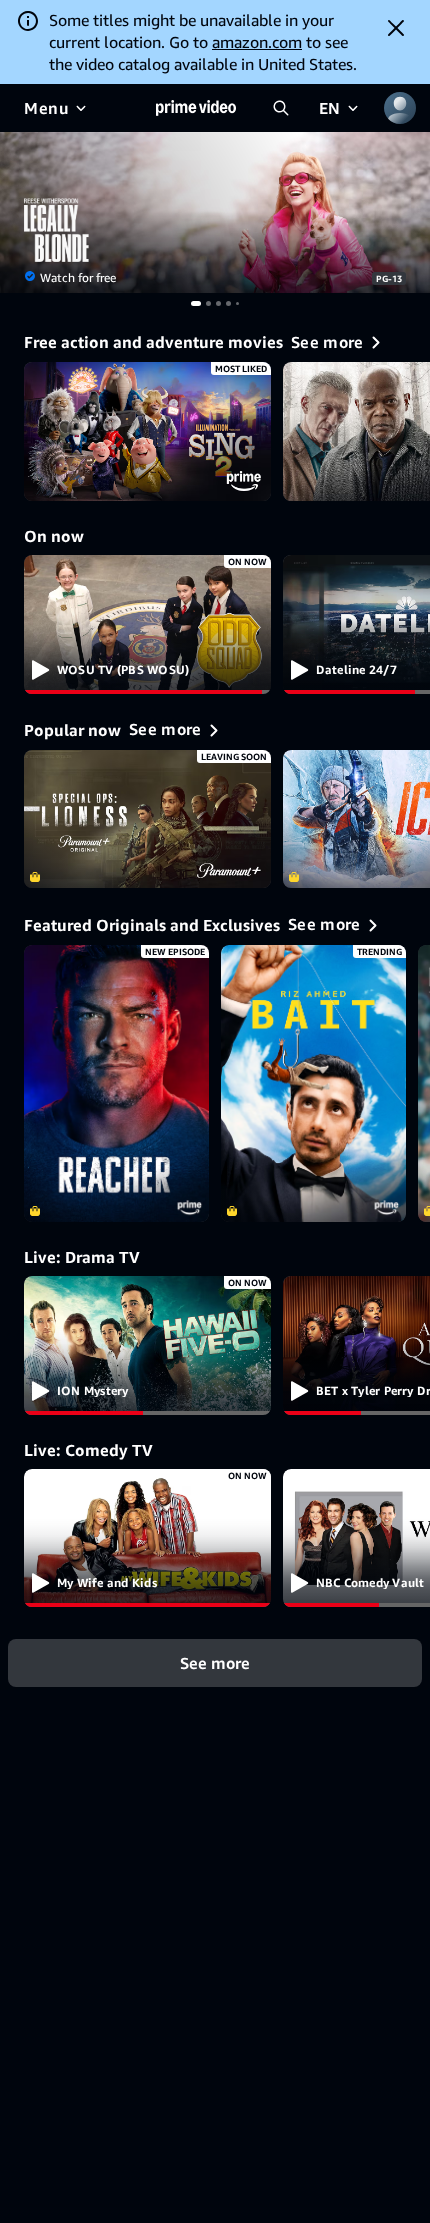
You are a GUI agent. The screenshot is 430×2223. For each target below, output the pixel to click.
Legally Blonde (215, 212)
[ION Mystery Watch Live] (147, 1345)
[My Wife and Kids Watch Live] (147, 1538)
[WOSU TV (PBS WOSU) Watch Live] (147, 624)
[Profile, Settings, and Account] (400, 108)
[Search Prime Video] (281, 108)
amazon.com (257, 42)
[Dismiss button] (396, 28)
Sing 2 (147, 431)
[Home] (196, 108)
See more (215, 1663)
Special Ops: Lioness (147, 819)
